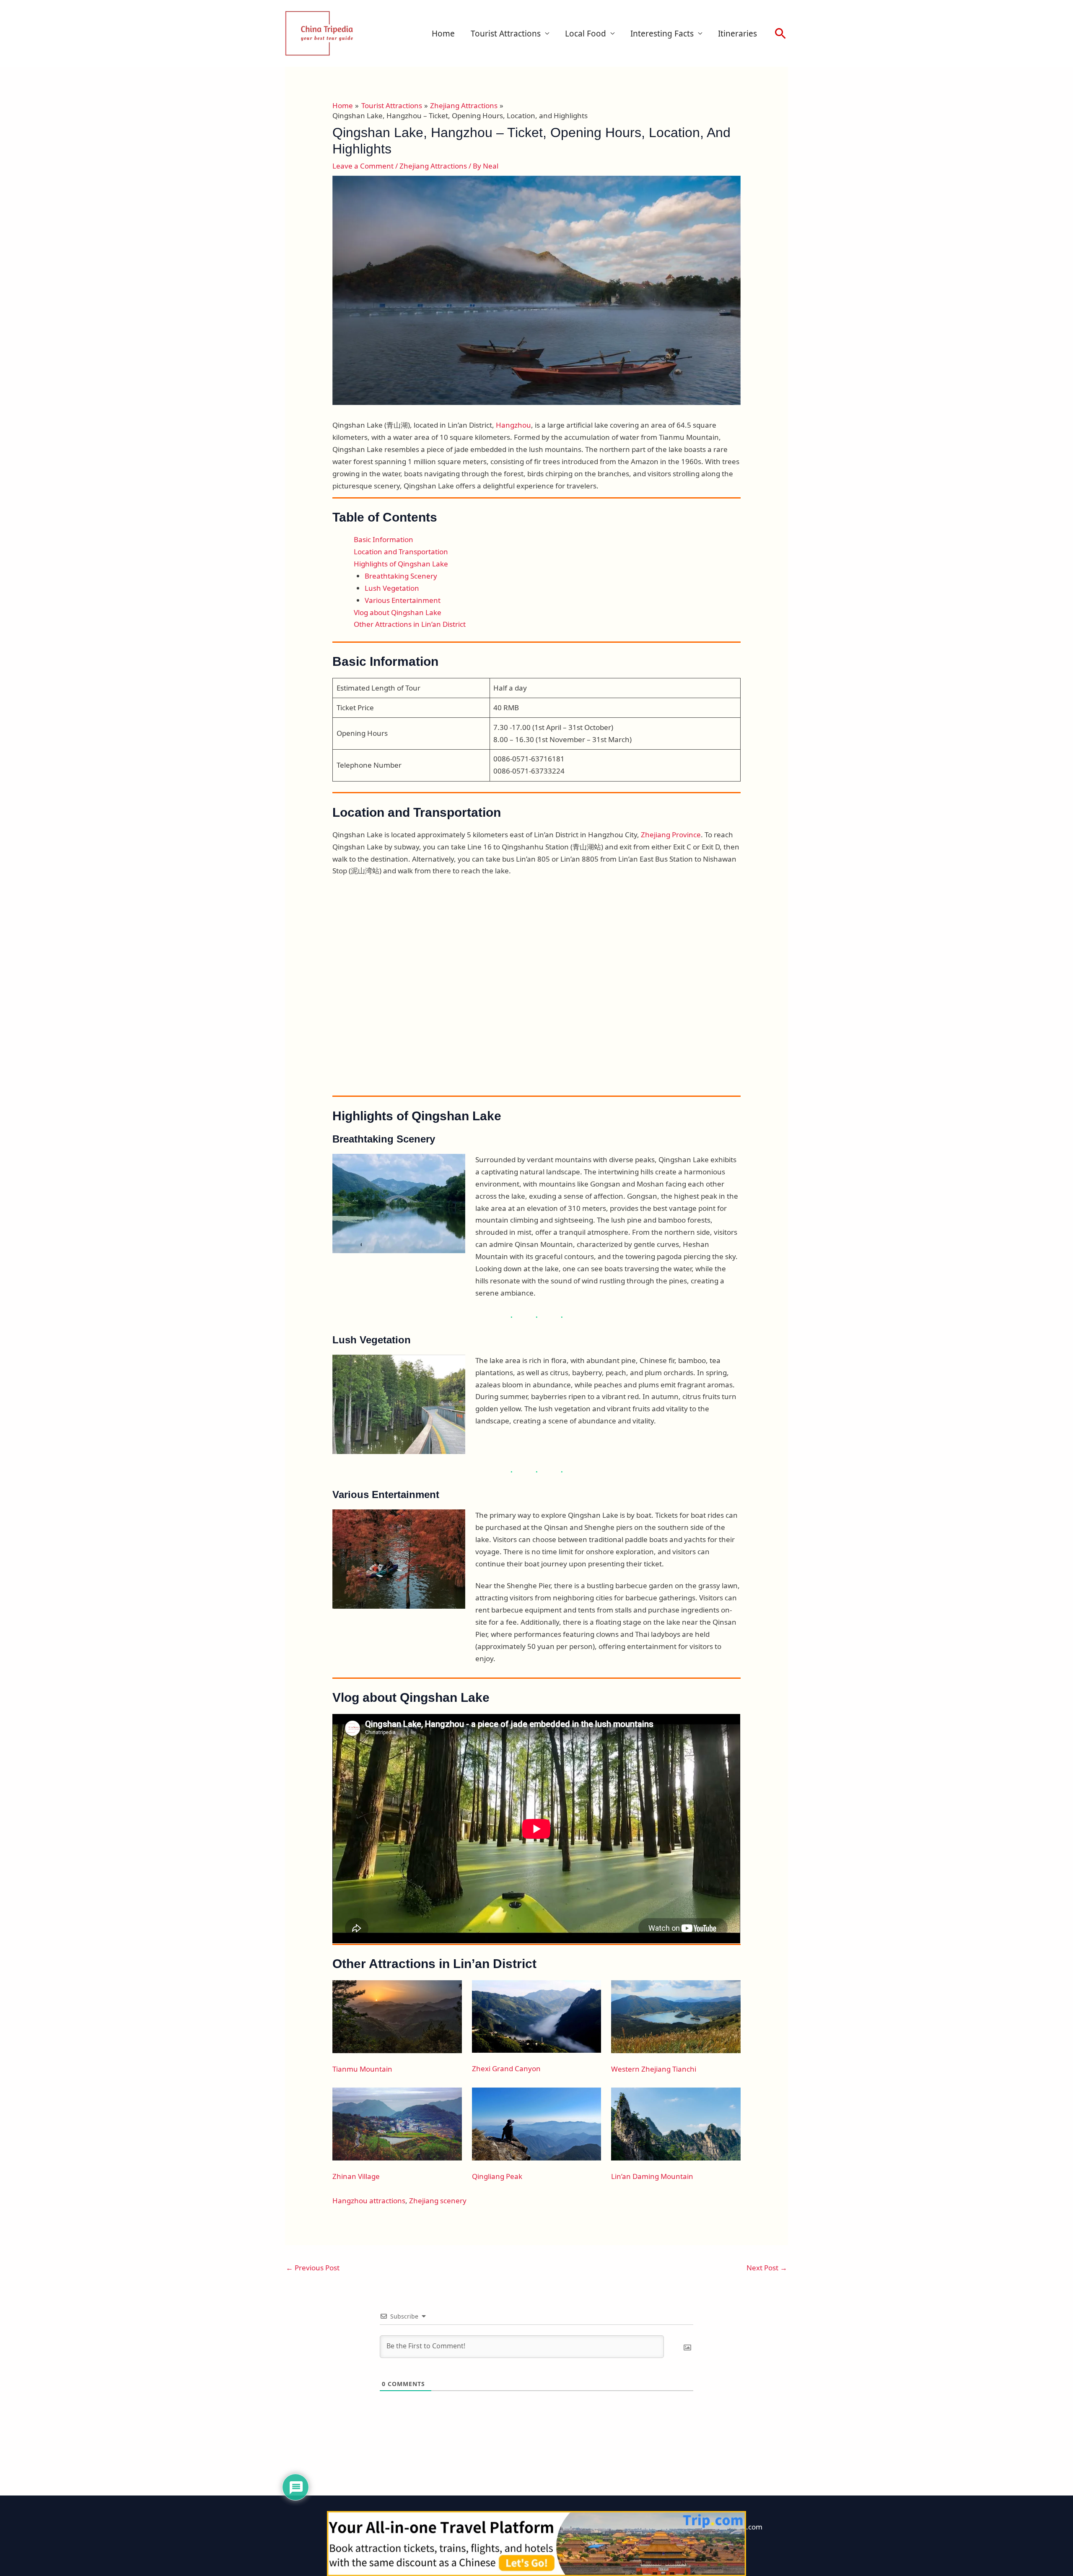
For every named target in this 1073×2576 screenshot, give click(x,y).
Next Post (767, 2268)
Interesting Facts (662, 34)
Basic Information (384, 539)
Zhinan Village (356, 2176)
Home (443, 34)
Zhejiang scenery (438, 2201)
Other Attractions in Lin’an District (410, 624)
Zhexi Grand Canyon (506, 2068)
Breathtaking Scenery (401, 576)
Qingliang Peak (497, 2176)
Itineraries (737, 34)
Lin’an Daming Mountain (652, 2176)
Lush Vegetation (392, 588)
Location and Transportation (401, 552)
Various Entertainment (403, 600)
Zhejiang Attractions (433, 166)
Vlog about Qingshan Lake (398, 612)
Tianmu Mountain (362, 2069)
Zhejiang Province (671, 835)
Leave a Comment (363, 166)
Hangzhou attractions (369, 2201)
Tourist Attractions (506, 34)
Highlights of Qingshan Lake (401, 564)
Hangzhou (513, 425)
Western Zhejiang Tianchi (654, 2069)
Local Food (586, 34)
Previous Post (313, 2268)
